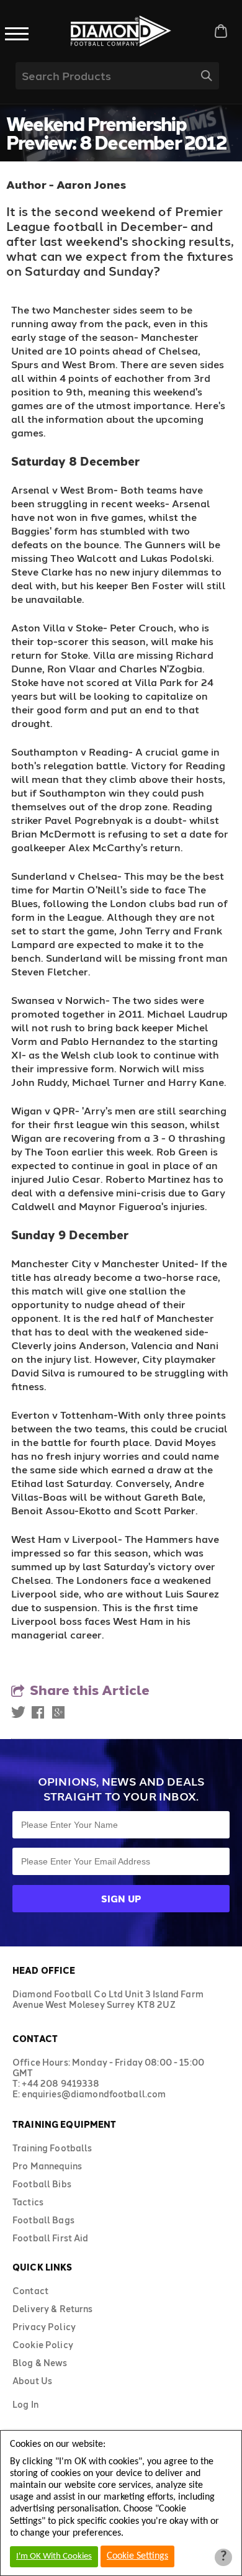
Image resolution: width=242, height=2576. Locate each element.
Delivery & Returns (53, 2309)
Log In (25, 2404)
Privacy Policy (44, 2327)
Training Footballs (52, 2148)
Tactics (28, 2202)
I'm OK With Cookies (54, 2556)
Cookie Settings (137, 2556)
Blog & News (40, 2363)
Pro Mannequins (47, 2166)
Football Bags (43, 2220)
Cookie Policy (43, 2345)
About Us (32, 2381)
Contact (30, 2291)
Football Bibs (42, 2184)
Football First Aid (51, 2238)
